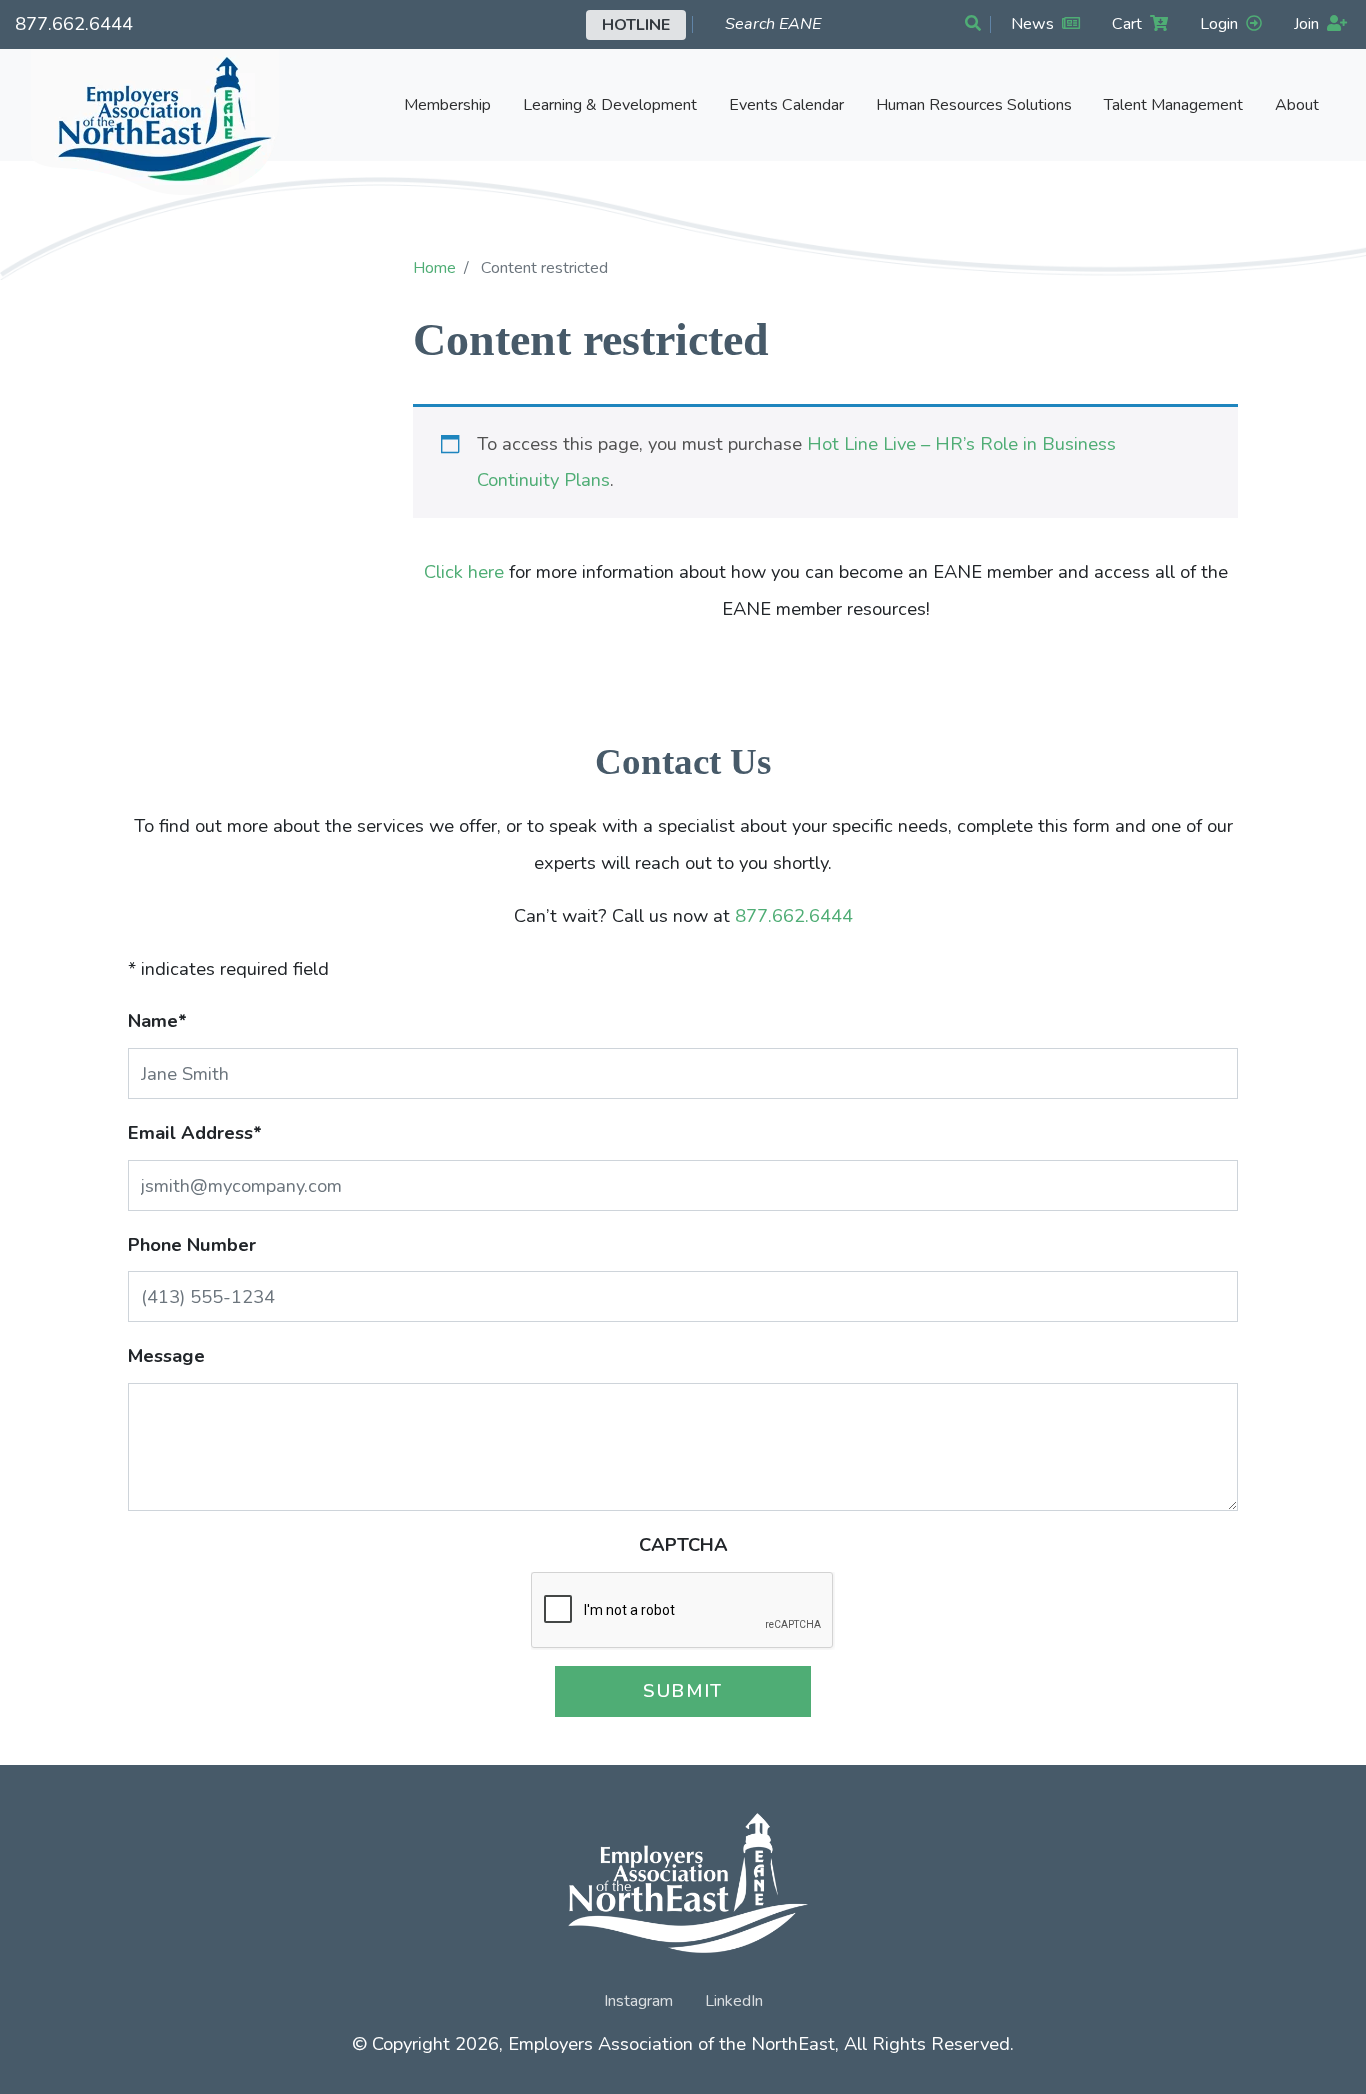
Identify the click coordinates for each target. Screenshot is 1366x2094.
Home (434, 268)
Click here (464, 571)
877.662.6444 (74, 23)
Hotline (636, 25)
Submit (683, 1690)
